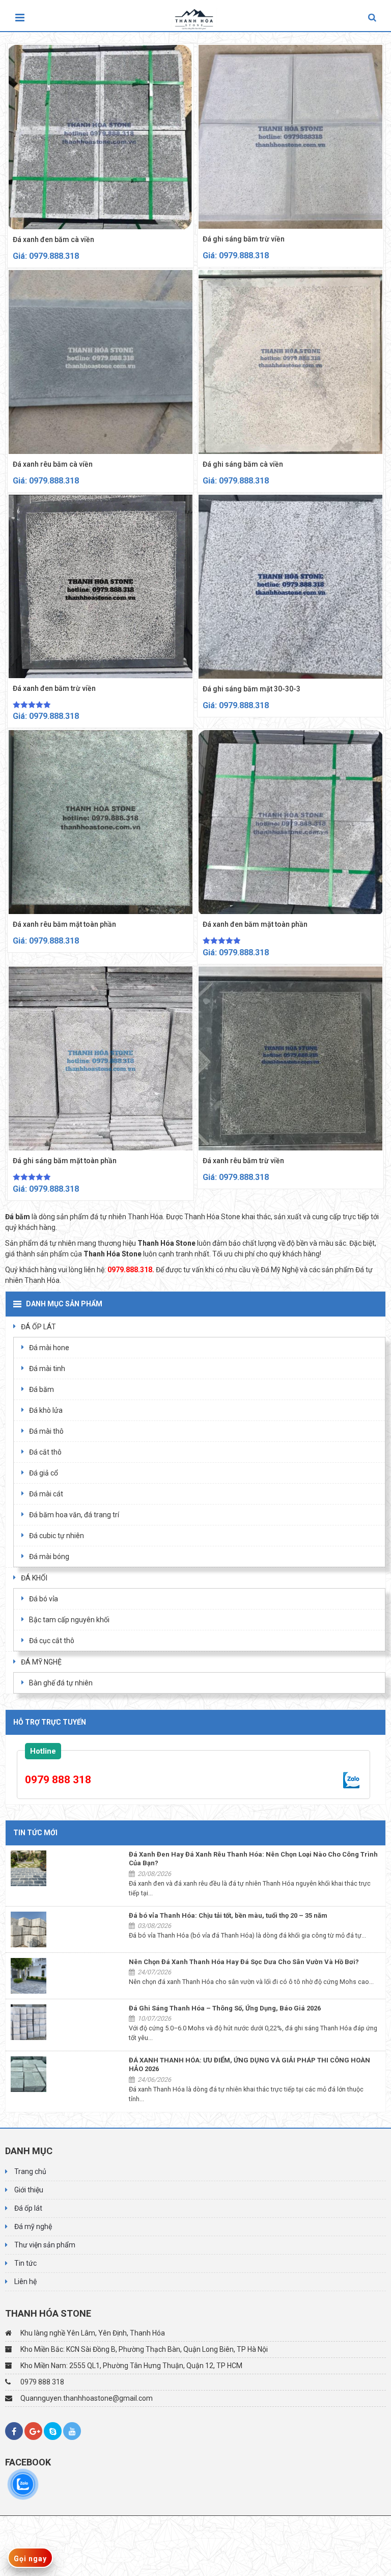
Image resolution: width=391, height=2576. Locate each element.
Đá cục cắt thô (52, 1641)
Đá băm (41, 1389)
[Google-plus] (33, 2431)
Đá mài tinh (47, 1369)
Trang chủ (30, 2171)
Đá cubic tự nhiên (57, 1536)
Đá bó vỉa (44, 1599)
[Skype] (53, 2431)
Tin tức (25, 2263)
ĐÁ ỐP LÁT (38, 1327)
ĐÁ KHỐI (34, 1578)
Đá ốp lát (28, 2208)
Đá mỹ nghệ (33, 2226)
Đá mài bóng (49, 1557)
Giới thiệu (29, 2190)
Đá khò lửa (46, 1410)
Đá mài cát (46, 1494)
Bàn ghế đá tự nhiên (61, 1683)
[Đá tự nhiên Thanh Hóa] (197, 16)
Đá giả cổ (44, 1473)
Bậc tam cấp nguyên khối (69, 1620)
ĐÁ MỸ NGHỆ (41, 1662)
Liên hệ (25, 2282)
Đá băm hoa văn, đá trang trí (74, 1515)
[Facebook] (14, 2431)
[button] (372, 18)
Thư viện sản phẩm (45, 2245)
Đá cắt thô (45, 1452)
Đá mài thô (46, 1431)
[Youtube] (72, 2431)
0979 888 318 (58, 1780)
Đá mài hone (49, 1348)
